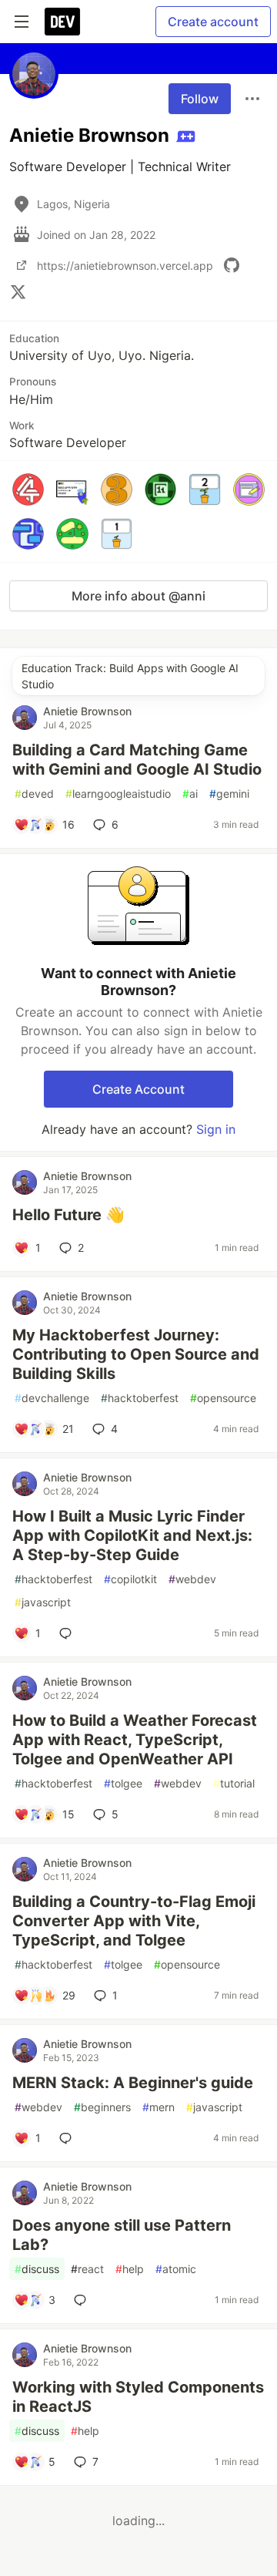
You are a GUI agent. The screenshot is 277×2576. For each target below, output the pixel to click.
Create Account (138, 1089)
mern (159, 2107)
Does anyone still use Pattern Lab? (122, 2235)
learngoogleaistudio (118, 794)
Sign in (216, 1129)
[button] (28, 489)
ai (190, 794)
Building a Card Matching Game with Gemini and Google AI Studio (137, 760)
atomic (176, 2269)
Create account (213, 22)
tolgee (123, 1783)
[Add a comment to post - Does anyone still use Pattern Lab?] (83, 2300)
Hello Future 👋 (68, 1215)
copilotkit (130, 1579)
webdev (192, 1579)
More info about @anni (138, 596)
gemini (229, 794)
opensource (223, 1398)
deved (34, 794)
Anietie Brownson (87, 711)
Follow (200, 99)
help (130, 2269)
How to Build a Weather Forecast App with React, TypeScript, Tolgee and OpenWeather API (135, 1740)
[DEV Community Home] (62, 22)
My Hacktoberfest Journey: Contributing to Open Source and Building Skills (136, 1354)
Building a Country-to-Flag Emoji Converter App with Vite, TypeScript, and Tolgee (134, 1921)
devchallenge (52, 1398)
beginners (102, 2107)
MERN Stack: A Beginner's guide (133, 2083)
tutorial (234, 1783)
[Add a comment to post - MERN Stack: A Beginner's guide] (68, 2138)
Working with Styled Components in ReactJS (138, 2397)
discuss (37, 2269)
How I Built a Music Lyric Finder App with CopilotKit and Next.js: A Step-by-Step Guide (132, 1535)
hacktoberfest (140, 1398)
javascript (43, 1602)
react (87, 2269)
